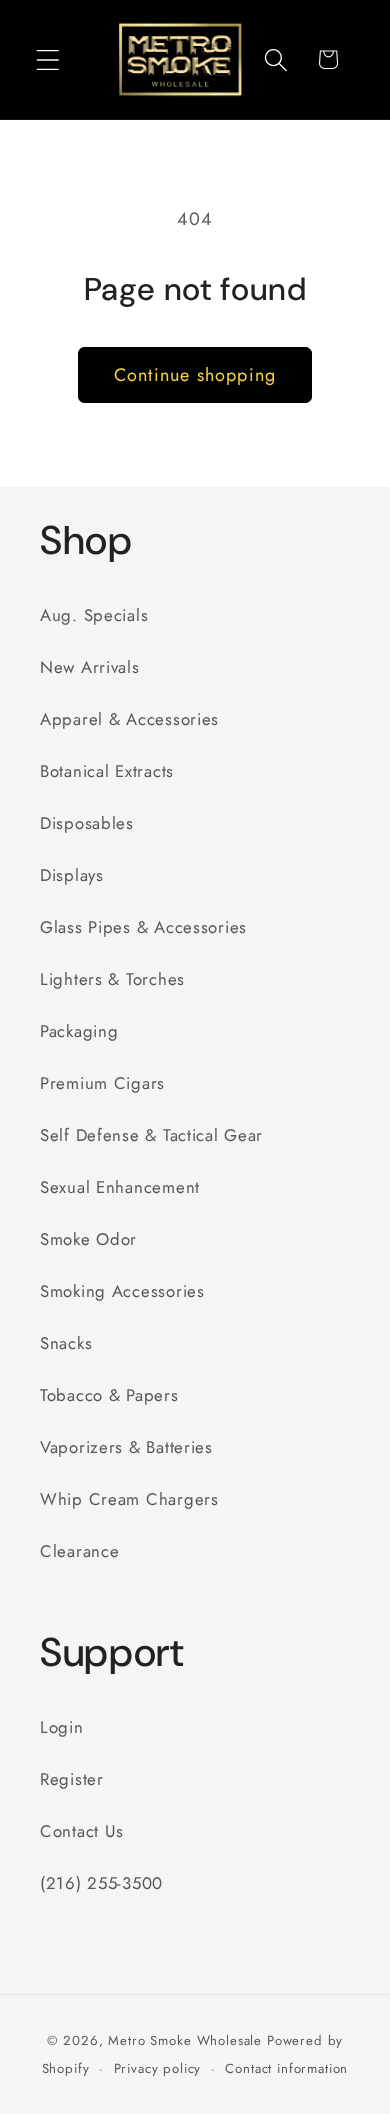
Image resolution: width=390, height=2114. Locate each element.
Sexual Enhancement (120, 1187)
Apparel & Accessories (129, 719)
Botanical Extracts (107, 771)
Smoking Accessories (122, 1291)
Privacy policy (158, 2068)
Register (72, 1779)
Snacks (66, 1343)
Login (62, 1727)
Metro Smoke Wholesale (185, 2040)
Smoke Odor (88, 1239)
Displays (72, 875)
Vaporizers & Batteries (126, 1447)
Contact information (286, 2068)
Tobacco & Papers (109, 1395)
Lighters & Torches (112, 979)
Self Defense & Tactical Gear (151, 1135)
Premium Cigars (102, 1083)
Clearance (79, 1551)
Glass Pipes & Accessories (143, 927)
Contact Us (82, 1831)
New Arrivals (90, 667)
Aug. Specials (94, 615)
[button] (48, 59)
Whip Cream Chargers (129, 1499)
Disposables (87, 823)
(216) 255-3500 (101, 1883)
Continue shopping (195, 375)
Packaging (79, 1031)
